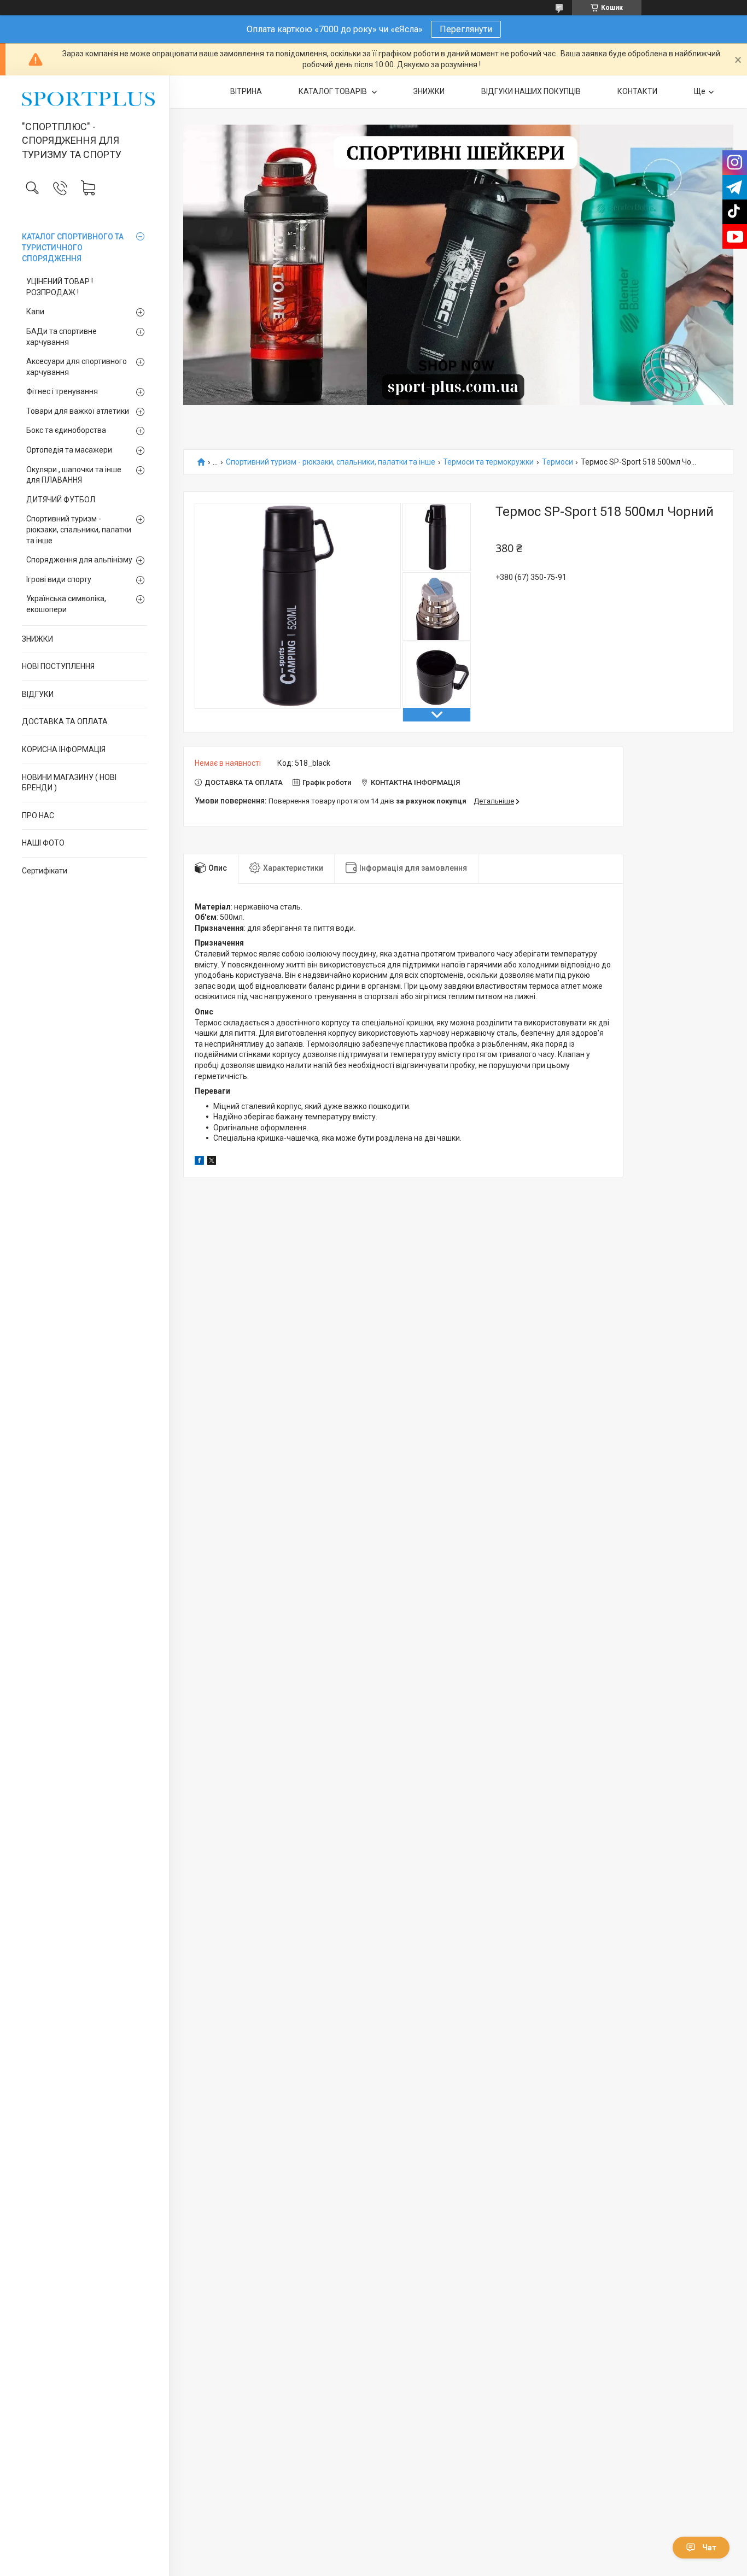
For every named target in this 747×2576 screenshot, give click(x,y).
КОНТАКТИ (637, 91)
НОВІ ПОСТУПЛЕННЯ (58, 666)
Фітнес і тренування (62, 391)
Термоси (558, 462)
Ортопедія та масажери (69, 450)
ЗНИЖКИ (37, 639)
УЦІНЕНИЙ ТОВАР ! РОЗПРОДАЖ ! (60, 287)
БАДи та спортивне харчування (62, 337)
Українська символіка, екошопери (66, 604)
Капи (35, 312)
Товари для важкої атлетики (78, 411)
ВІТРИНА (246, 91)
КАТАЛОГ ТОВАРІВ (334, 91)
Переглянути (466, 29)
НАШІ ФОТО (43, 843)
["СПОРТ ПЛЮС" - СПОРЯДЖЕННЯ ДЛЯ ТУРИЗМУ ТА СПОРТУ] (84, 99)
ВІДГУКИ (38, 694)
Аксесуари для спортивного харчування (77, 367)
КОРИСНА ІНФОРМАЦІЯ (64, 749)
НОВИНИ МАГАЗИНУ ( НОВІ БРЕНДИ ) (69, 783)
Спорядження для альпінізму (79, 560)
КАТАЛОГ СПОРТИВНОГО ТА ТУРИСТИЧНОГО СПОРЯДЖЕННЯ (73, 247)
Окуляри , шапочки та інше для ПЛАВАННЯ (74, 475)
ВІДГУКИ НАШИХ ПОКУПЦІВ (531, 91)
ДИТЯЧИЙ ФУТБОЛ (61, 500)
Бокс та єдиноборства (66, 430)
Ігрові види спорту (59, 579)
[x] (212, 1162)
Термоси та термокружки (488, 462)
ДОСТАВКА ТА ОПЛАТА (65, 721)
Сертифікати (45, 871)
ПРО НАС (38, 815)
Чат (709, 2548)
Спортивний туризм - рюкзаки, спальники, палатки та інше (79, 529)
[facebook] (199, 1162)
